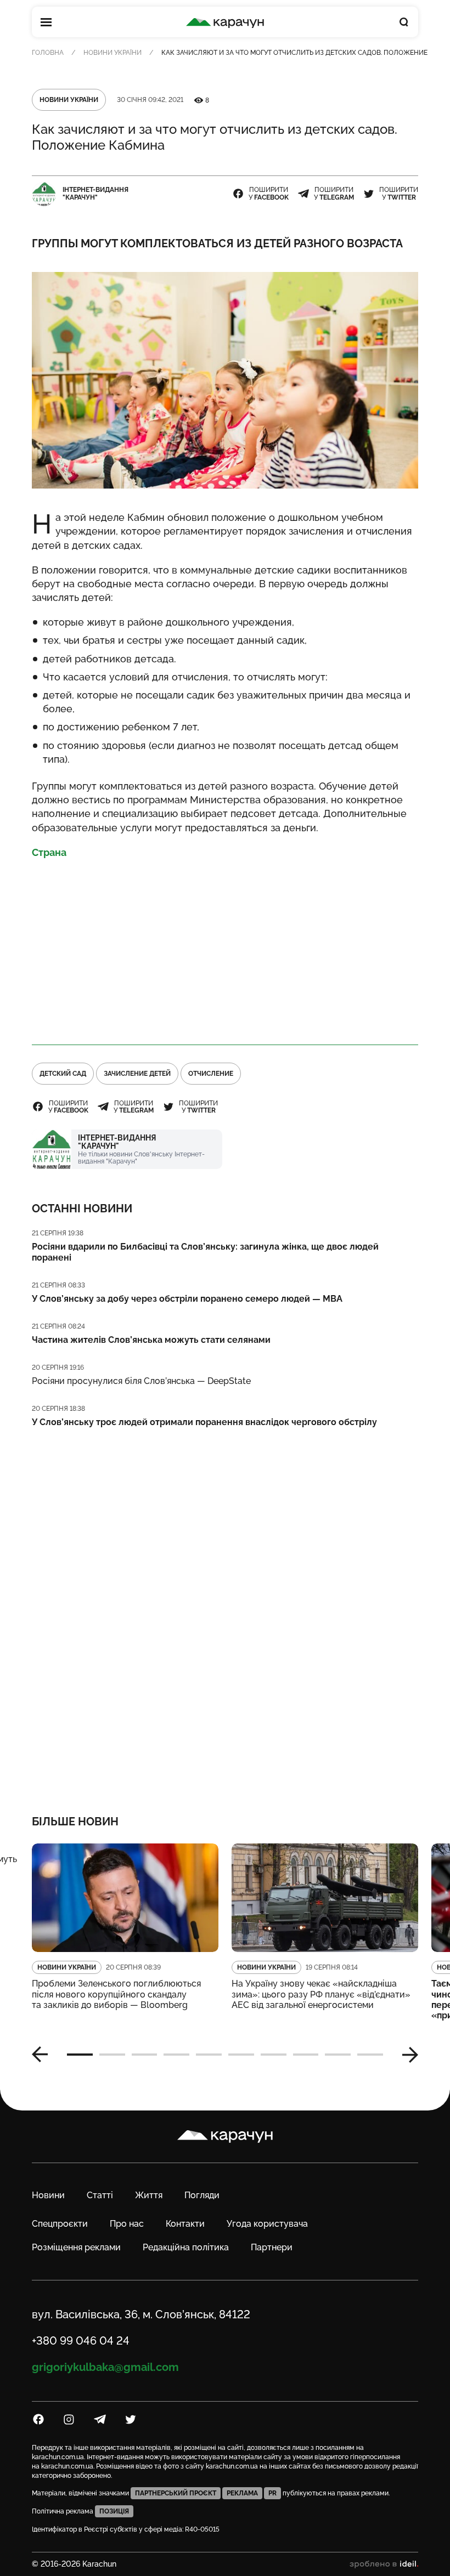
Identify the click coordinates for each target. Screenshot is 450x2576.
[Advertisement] (225, 947)
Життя (149, 2195)
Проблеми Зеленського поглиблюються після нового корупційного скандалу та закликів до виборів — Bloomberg (116, 1994)
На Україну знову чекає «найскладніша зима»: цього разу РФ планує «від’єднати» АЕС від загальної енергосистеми (321, 1994)
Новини (48, 2195)
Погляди (202, 2195)
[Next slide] (406, 2055)
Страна (49, 852)
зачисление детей (137, 1074)
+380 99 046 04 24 (81, 2341)
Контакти (185, 2224)
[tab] (80, 2055)
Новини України (113, 53)
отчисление (211, 1074)
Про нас (127, 2224)
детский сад (63, 1074)
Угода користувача (267, 2224)
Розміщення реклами (76, 2247)
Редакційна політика (186, 2247)
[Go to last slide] (44, 2055)
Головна (48, 53)
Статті (100, 2195)
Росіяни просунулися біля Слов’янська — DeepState (141, 1381)
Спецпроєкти (60, 2224)
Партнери (272, 2247)
